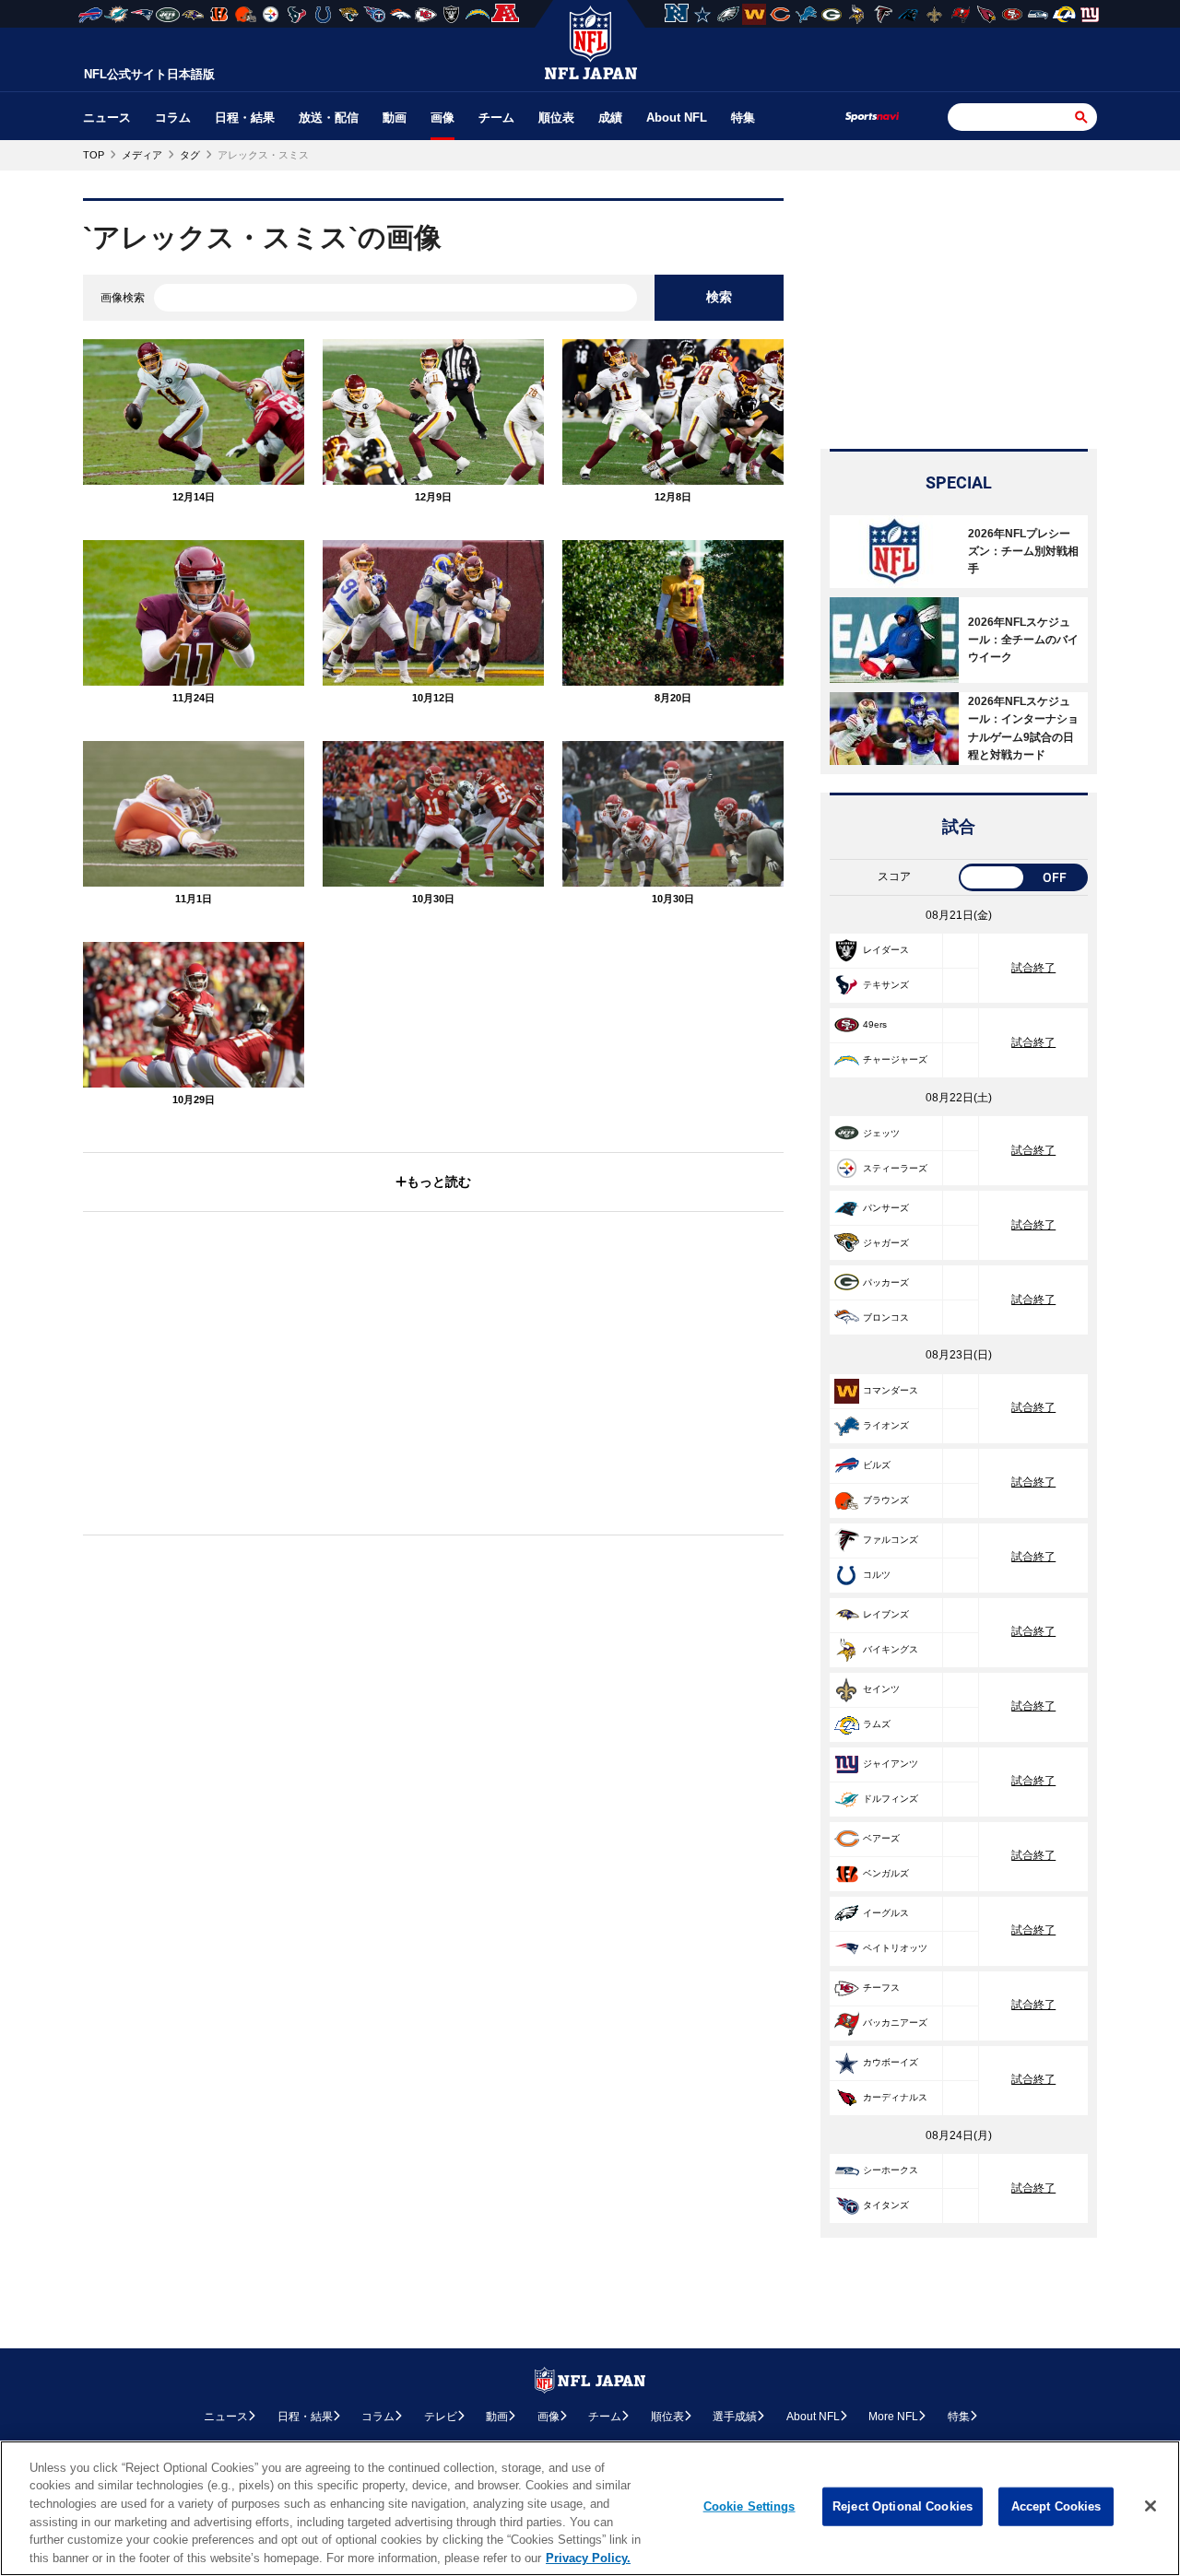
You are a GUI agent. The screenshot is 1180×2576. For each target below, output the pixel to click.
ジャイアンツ (891, 1764)
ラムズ (877, 1724)
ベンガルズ (886, 1873)
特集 (743, 118)
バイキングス (891, 1649)
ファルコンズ (891, 1540)
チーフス (881, 1988)
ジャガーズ (886, 1243)
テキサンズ (886, 985)
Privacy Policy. (588, 2557)
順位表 (556, 118)
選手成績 (735, 2417)
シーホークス (891, 2170)
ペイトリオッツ (895, 1948)
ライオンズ (886, 1425)
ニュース (107, 118)
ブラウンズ (886, 1500)
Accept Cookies (1056, 2506)
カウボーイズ (891, 2062)
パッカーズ (886, 1282)
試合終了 (1033, 968)
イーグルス (886, 1913)
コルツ (877, 1575)
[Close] (1150, 2506)
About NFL (677, 118)
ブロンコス (886, 1317)
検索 (719, 297)
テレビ (441, 2417)
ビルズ (877, 1465)
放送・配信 (329, 118)
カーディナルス (895, 2097)
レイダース (886, 950)
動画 (395, 118)
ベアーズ (881, 1838)
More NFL (893, 2417)
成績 (610, 118)
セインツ (881, 1689)
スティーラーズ (895, 1168)
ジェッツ (881, 1133)
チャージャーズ (895, 1059)
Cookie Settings (749, 2506)
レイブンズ (886, 1614)
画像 (442, 118)
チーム (496, 118)
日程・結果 (245, 118)
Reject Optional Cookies (903, 2506)
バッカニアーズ (895, 2023)
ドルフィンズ (891, 1799)
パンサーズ (886, 1208)
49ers (875, 1024)
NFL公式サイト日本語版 (149, 74)
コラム (173, 118)
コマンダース (891, 1390)
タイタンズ (886, 2205)
